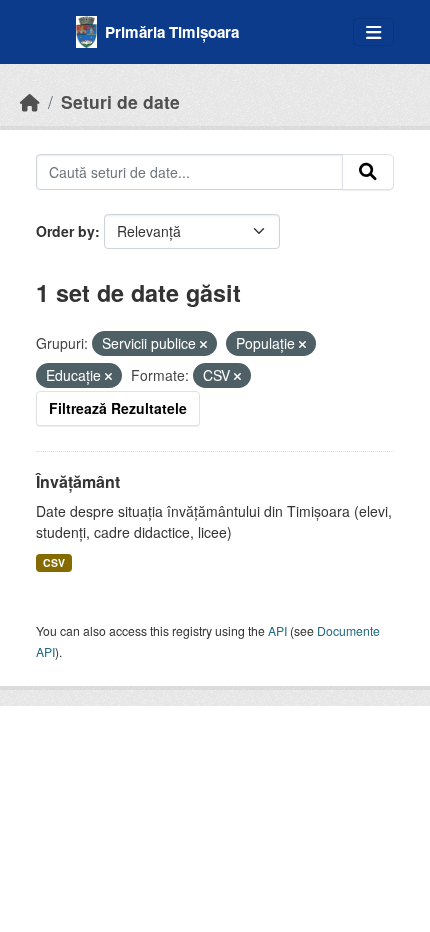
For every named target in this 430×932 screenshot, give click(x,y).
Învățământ (78, 481)
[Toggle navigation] (373, 32)
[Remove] (203, 344)
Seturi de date (120, 101)
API (277, 630)
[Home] (30, 101)
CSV (54, 562)
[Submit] (368, 172)
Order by (65, 231)
